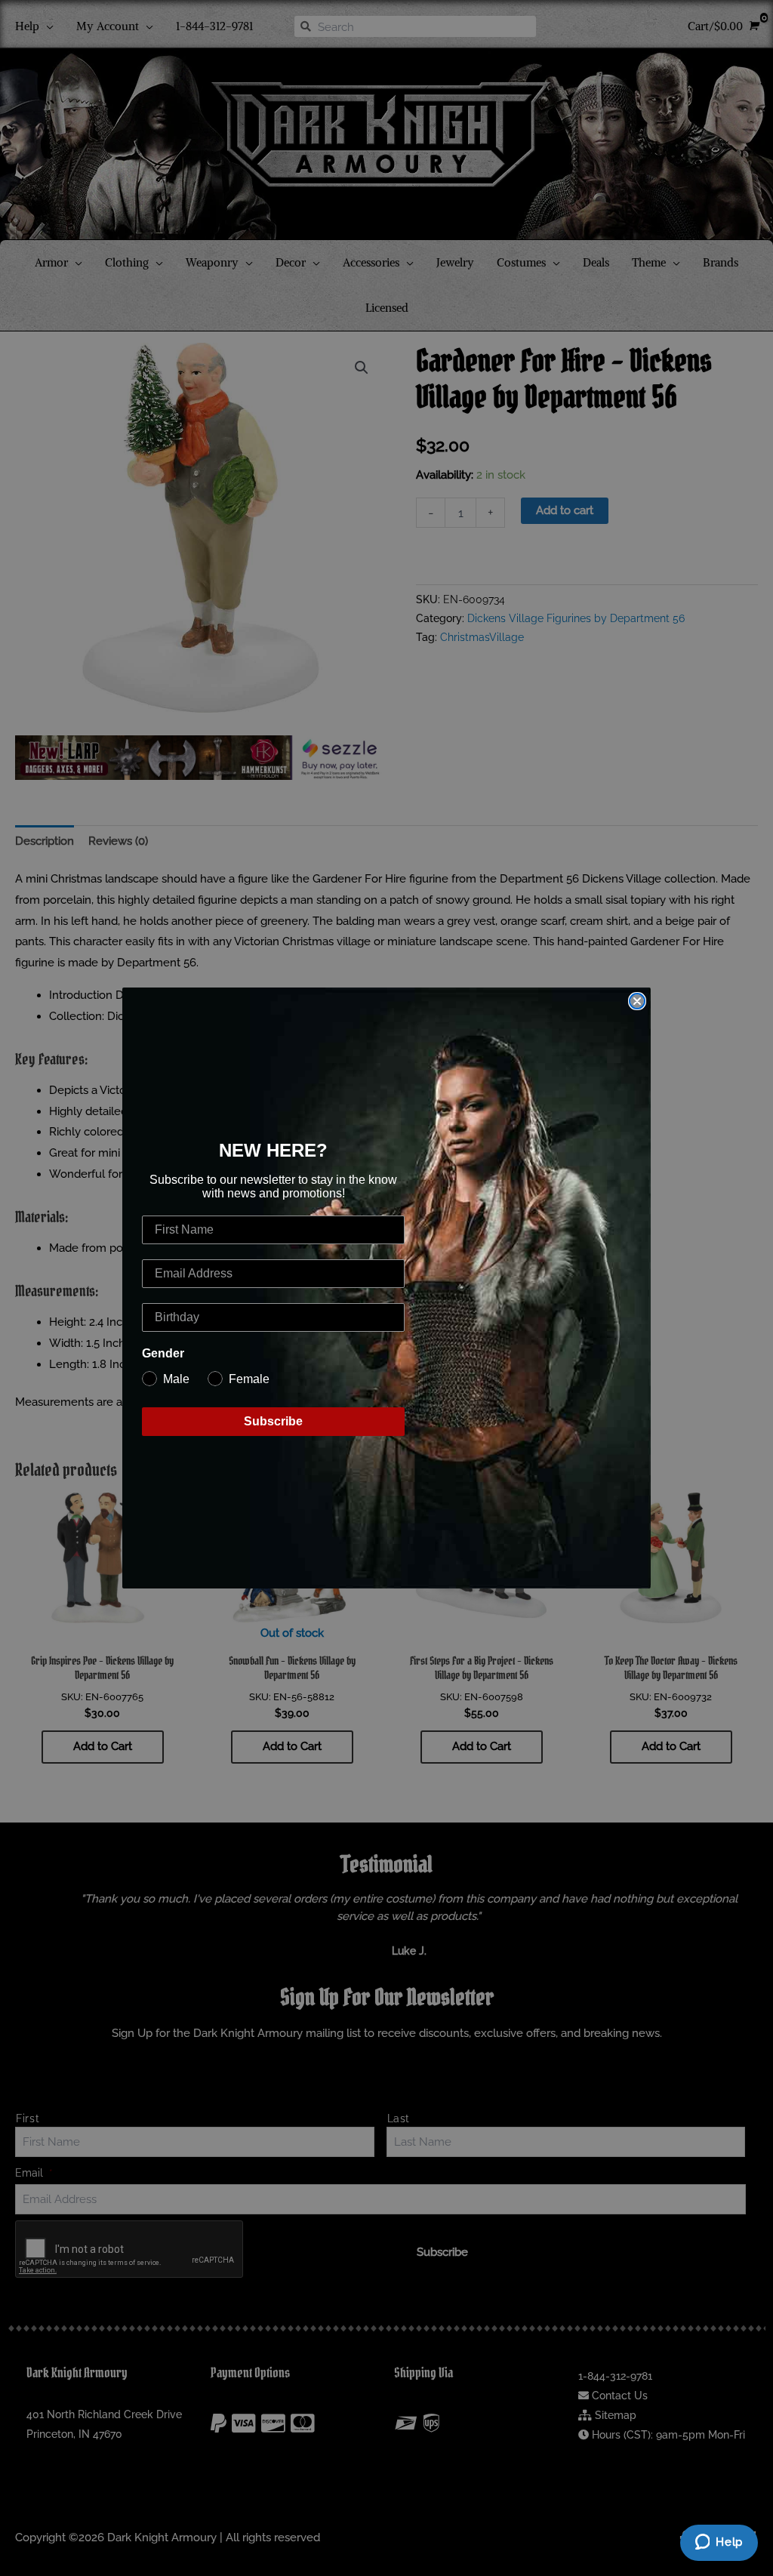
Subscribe (273, 1421)
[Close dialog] (637, 1001)
